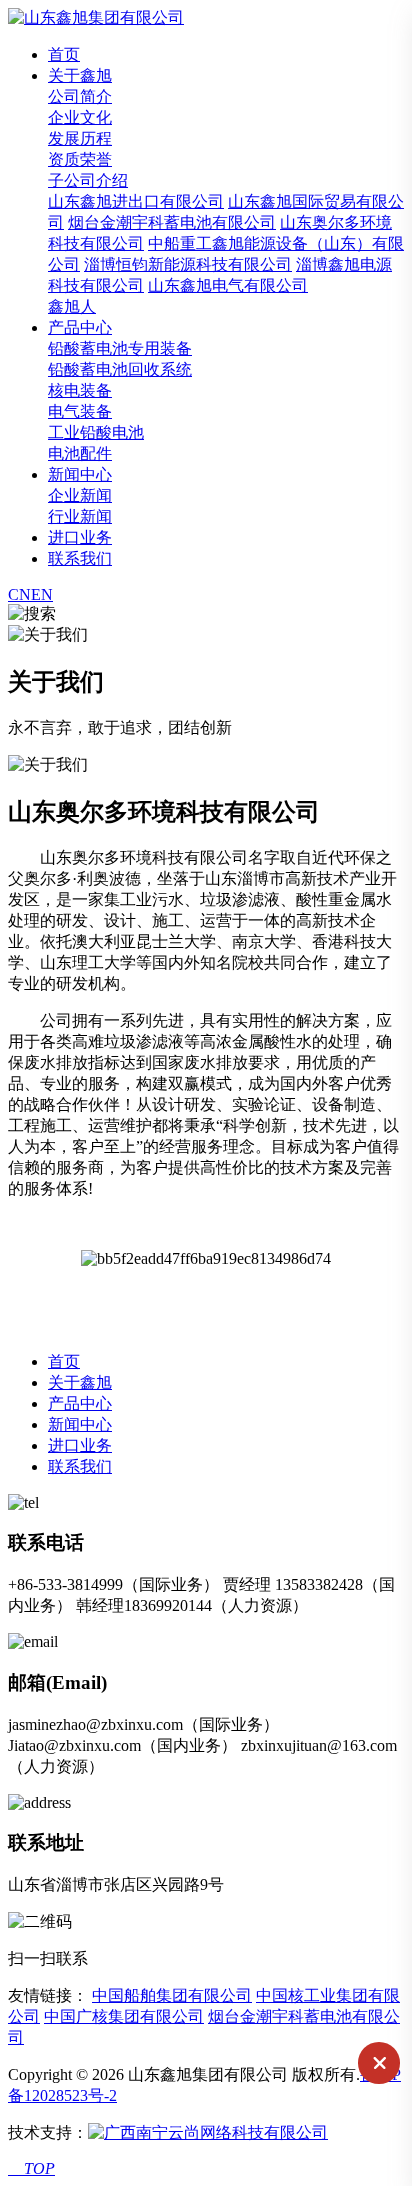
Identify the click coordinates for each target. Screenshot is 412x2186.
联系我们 (80, 558)
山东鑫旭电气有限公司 (228, 285)
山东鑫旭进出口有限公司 (136, 201)
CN (19, 594)
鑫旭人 (72, 306)
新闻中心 (80, 474)
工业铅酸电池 (96, 432)
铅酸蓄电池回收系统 (120, 369)
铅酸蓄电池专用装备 (120, 348)
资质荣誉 (80, 159)
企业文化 (80, 117)
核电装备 (80, 390)
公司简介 (80, 96)
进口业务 (80, 537)
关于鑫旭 (80, 75)
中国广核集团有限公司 (124, 2016)
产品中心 (80, 327)
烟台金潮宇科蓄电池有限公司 (172, 222)
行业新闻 (80, 516)
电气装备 (80, 411)
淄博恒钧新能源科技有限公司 (188, 264)
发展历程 (80, 138)
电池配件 (80, 453)
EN (42, 594)
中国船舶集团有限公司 (172, 1995)
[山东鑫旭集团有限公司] (96, 17)
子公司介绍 (88, 180)
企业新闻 (80, 495)
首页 (64, 54)
